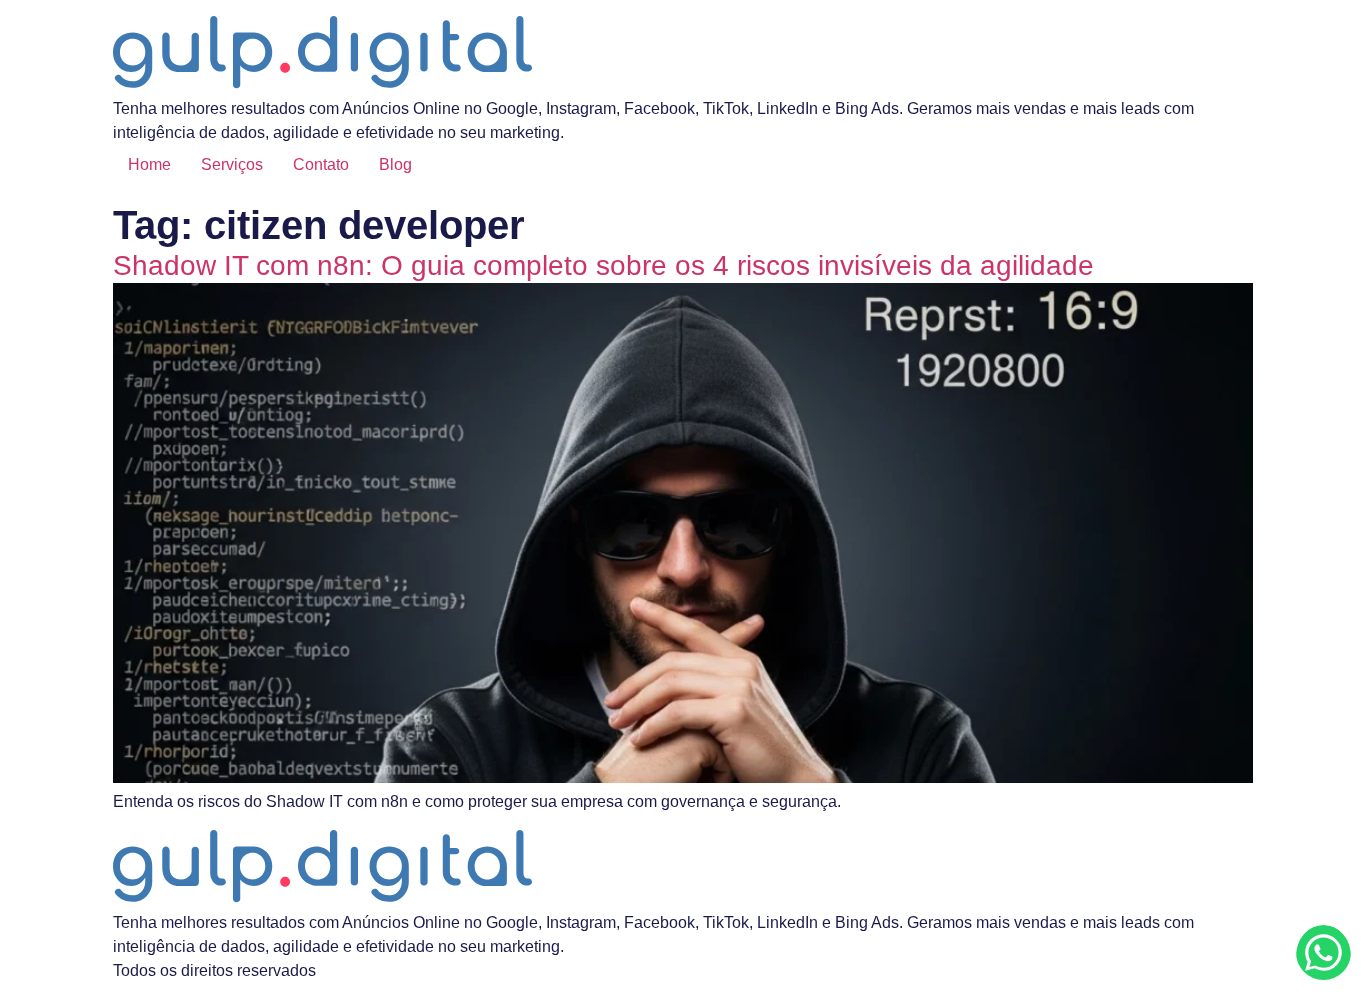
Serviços (232, 164)
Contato (321, 164)
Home (149, 164)
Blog (395, 164)
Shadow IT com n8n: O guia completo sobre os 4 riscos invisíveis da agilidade (603, 265)
